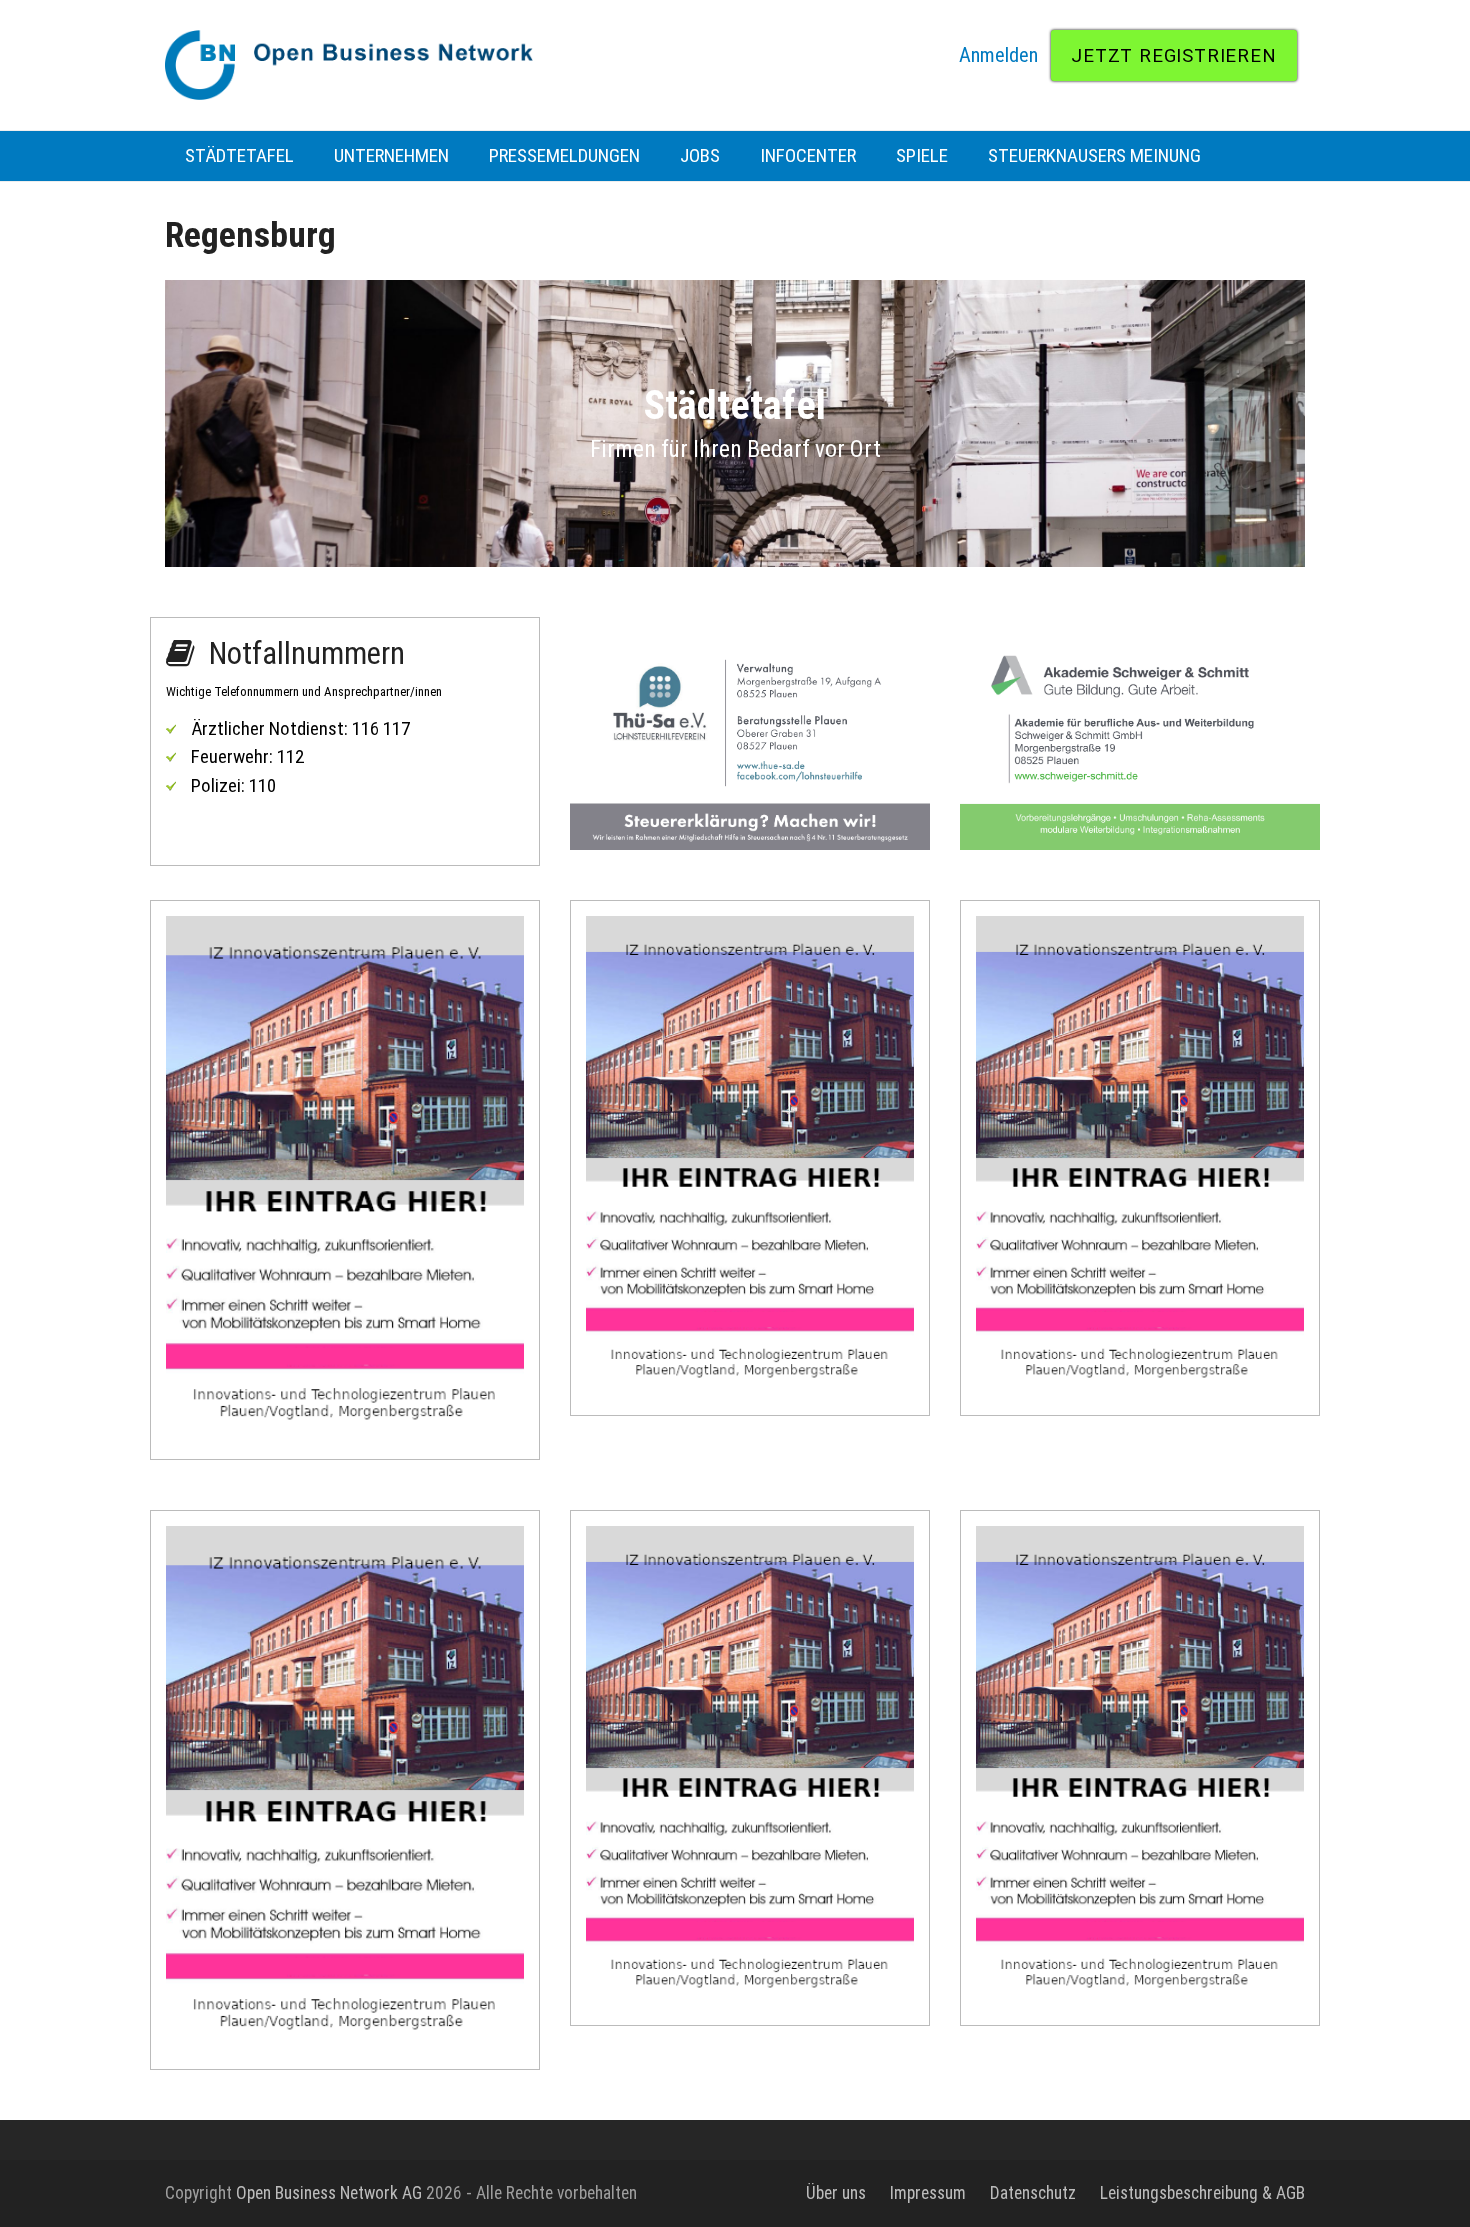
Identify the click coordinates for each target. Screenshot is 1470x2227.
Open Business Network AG (329, 2193)
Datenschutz (1033, 2193)
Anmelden (998, 55)
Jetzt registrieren (1173, 55)
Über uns (836, 2193)
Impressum (928, 2193)
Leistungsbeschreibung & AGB (1202, 2193)
